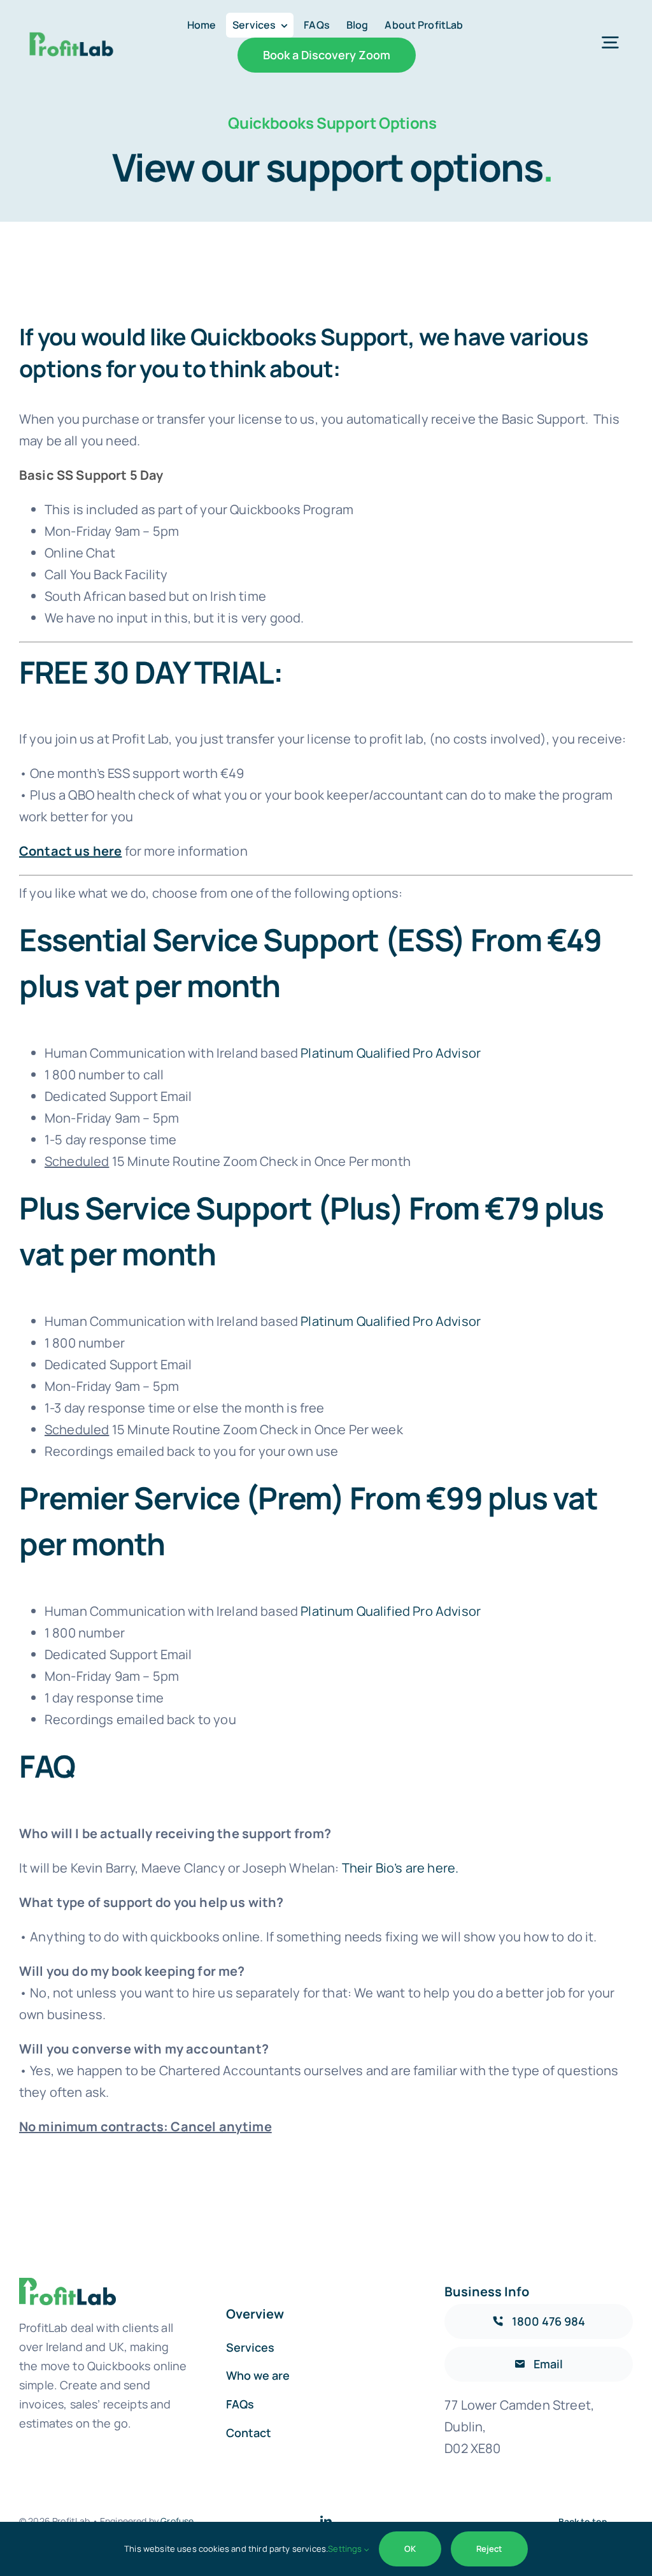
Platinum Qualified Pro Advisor (391, 1053)
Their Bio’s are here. (400, 1868)
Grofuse (177, 2521)
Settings (346, 2549)
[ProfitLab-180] (71, 19)
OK (410, 2549)
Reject (489, 2549)
